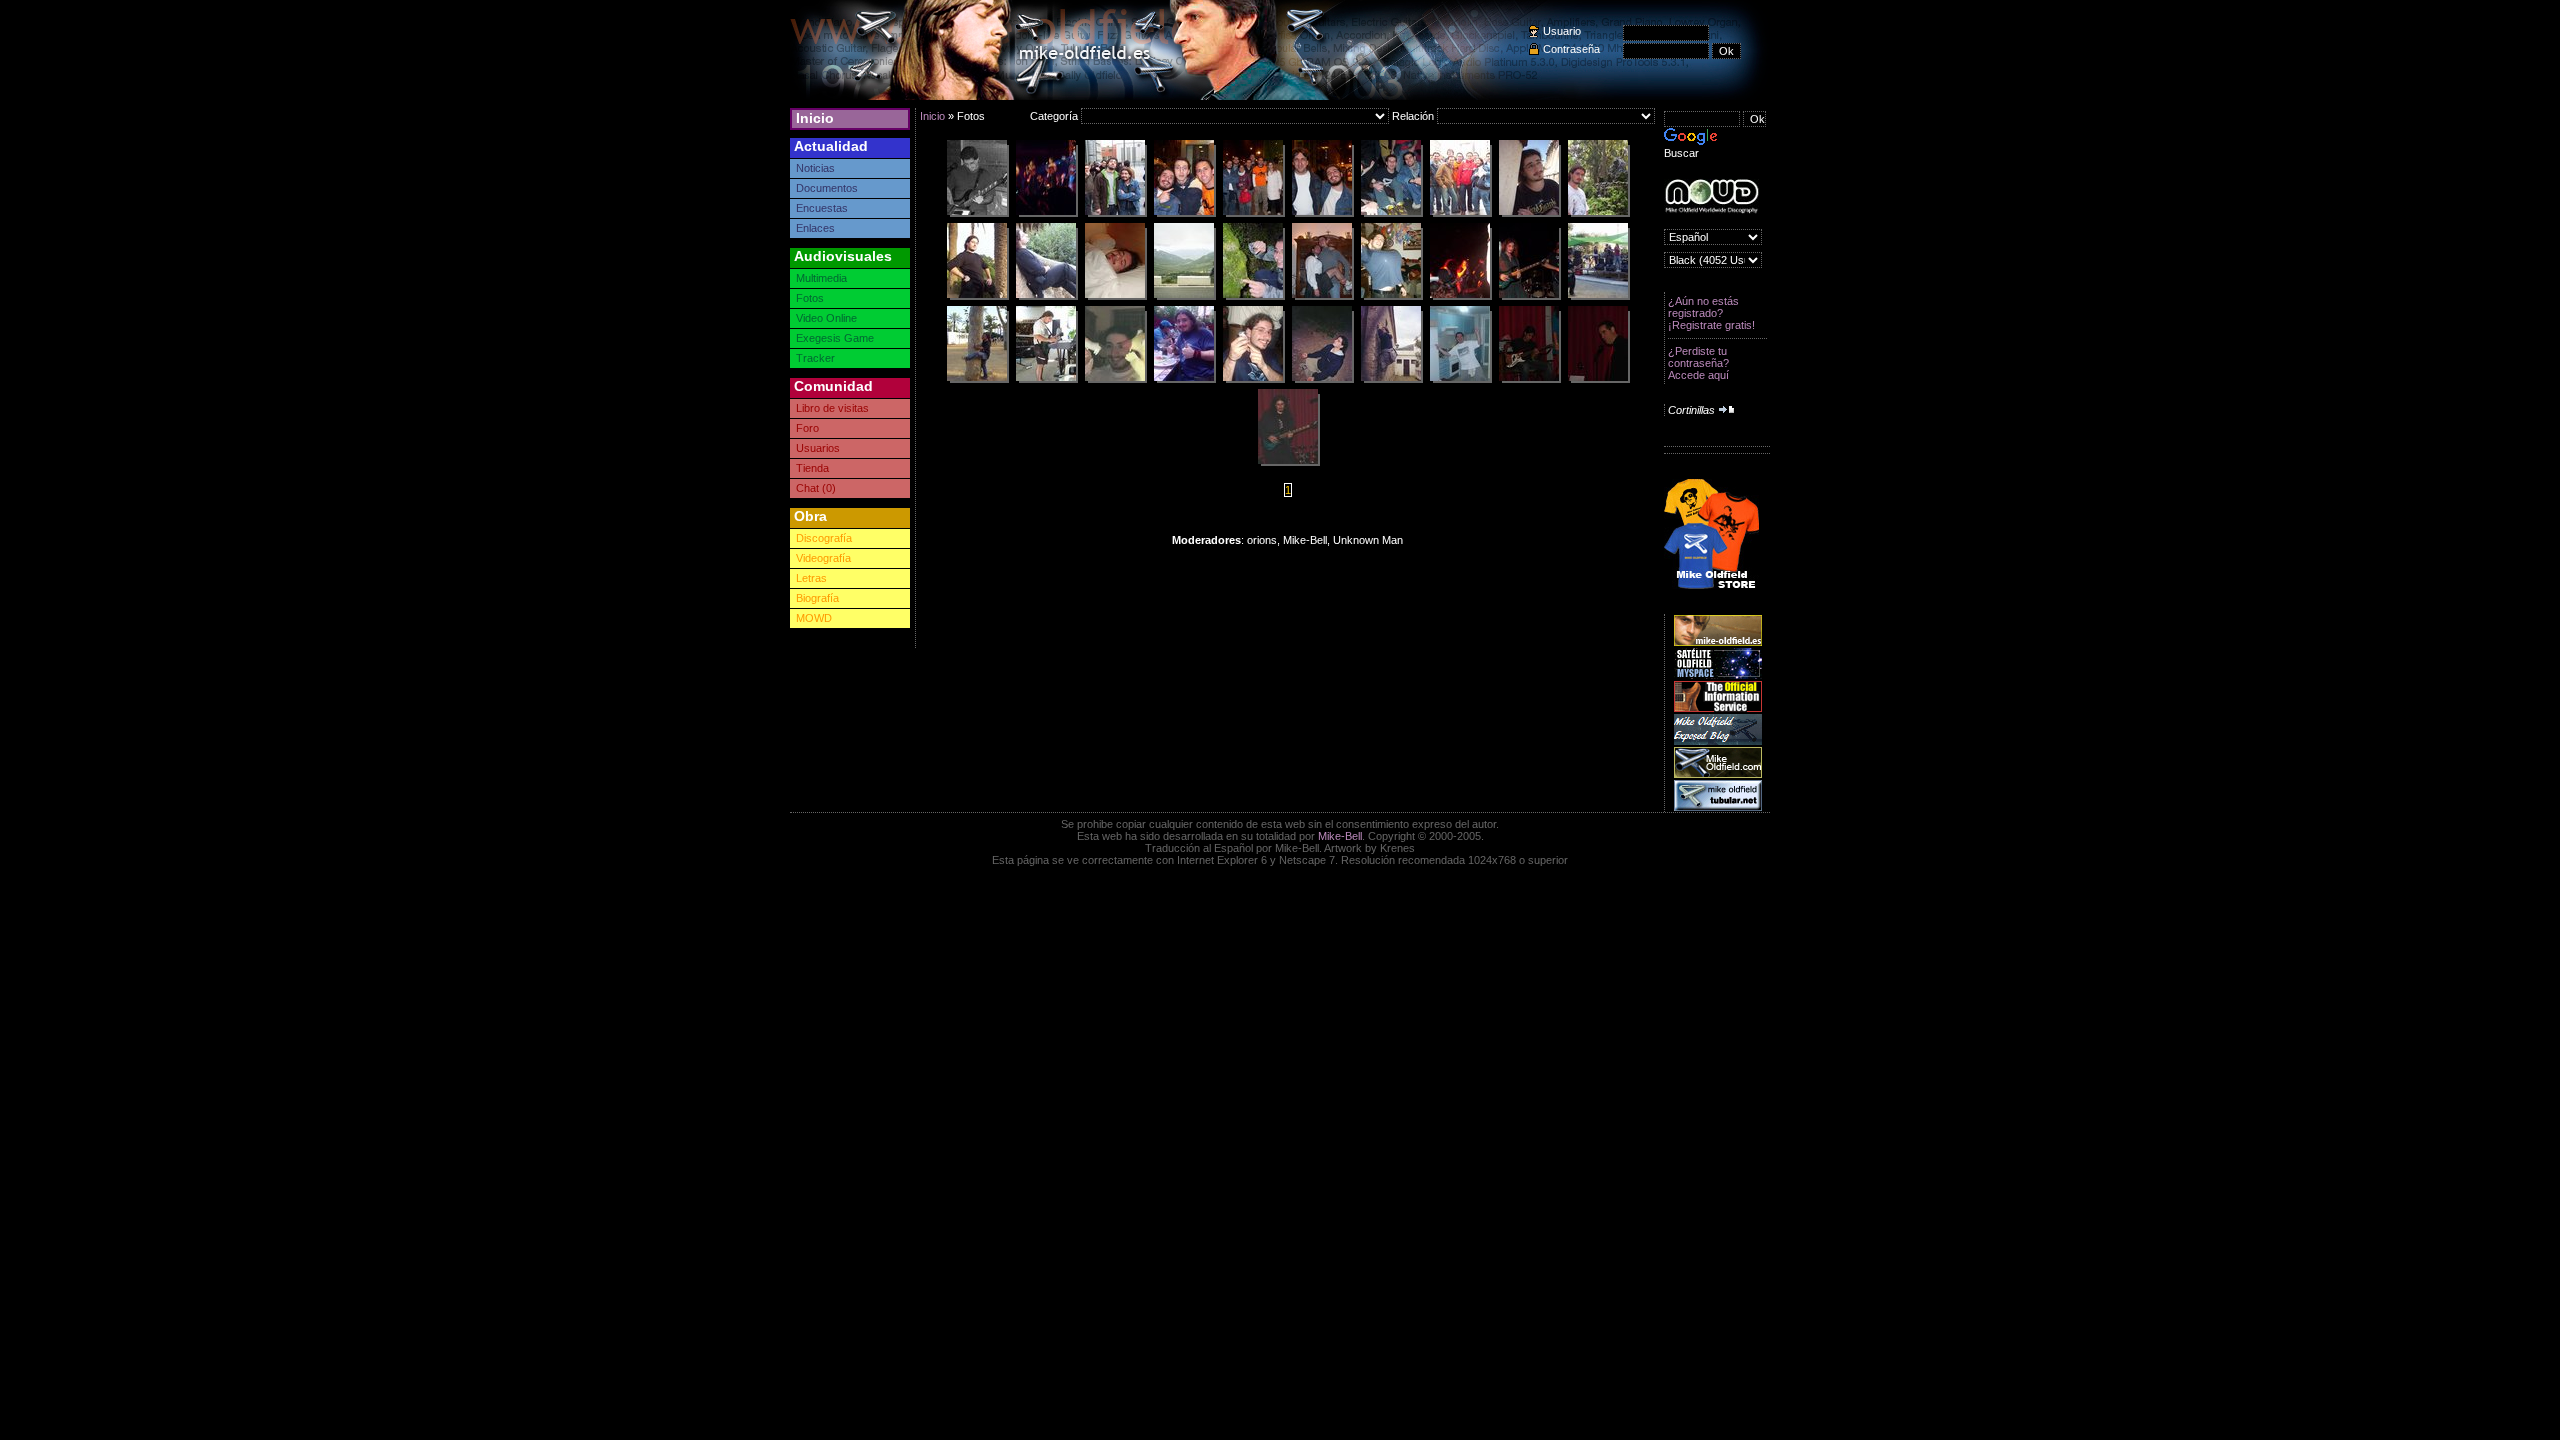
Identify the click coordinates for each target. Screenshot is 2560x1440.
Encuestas (822, 208)
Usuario (1562, 31)
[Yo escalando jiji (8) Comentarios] (1391, 380)
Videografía (823, 558)
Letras (811, 578)
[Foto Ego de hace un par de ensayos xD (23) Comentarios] (977, 214)
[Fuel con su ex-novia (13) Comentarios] (1115, 214)
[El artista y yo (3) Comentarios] (1322, 214)
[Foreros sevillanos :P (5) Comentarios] (1253, 214)
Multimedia (821, 278)
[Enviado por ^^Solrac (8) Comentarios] (1253, 380)
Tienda (812, 468)
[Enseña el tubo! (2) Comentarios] (1460, 214)
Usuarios (818, 448)
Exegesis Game (835, 338)
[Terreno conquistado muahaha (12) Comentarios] (977, 297)
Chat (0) (816, 488)
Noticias (815, 168)
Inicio (815, 118)
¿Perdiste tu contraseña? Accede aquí (1698, 363)
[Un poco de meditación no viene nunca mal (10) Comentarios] (1322, 380)
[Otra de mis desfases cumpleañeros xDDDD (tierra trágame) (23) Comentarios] (1322, 297)
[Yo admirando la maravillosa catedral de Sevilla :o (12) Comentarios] (1529, 214)
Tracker (815, 358)
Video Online (826, 318)
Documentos (827, 188)
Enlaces (815, 228)
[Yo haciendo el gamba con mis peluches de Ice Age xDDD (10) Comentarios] (1115, 380)
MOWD (814, 618)
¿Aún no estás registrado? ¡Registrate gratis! (1711, 313)
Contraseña (1571, 49)
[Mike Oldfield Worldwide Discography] (1711, 196)
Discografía (824, 538)
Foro (807, 428)
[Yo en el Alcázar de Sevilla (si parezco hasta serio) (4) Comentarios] (1598, 214)
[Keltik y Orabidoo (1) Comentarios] (1391, 214)
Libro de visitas (832, 408)
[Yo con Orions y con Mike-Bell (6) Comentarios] (1184, 214)
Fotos (810, 298)
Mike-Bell (1340, 836)
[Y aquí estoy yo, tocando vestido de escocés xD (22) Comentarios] (1529, 297)
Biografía (817, 598)
